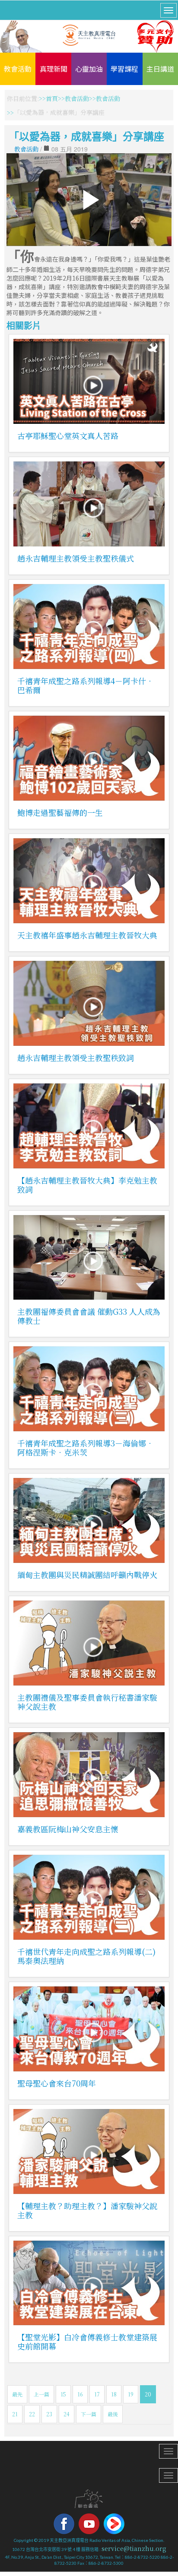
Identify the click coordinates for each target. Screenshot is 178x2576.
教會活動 (18, 69)
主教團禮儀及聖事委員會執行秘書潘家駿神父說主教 (87, 1702)
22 (32, 2414)
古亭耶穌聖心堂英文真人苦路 (68, 436)
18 (114, 2394)
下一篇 (89, 2414)
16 (80, 2394)
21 (15, 2414)
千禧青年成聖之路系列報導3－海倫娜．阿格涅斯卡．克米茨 (86, 1447)
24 (67, 2414)
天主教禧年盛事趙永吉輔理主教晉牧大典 (87, 935)
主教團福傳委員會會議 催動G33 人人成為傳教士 (89, 1316)
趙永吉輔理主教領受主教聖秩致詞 (76, 1058)
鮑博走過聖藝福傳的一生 (60, 812)
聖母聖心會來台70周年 (57, 2083)
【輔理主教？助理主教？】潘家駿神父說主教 (87, 2210)
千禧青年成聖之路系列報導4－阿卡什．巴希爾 (86, 685)
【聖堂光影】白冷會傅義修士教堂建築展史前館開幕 (87, 2341)
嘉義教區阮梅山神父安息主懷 (68, 1829)
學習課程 (124, 69)
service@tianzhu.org (134, 2548)
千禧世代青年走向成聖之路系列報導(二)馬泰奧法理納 (86, 1956)
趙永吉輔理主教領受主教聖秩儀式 (76, 558)
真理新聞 (54, 69)
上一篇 (41, 2394)
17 (97, 2394)
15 (63, 2394)
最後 (113, 2414)
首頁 (52, 98)
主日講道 (160, 69)
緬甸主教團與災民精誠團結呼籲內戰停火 (87, 1575)
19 (131, 2394)
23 (49, 2414)
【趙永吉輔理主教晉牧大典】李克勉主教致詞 (87, 1185)
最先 (17, 2394)
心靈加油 (89, 69)
